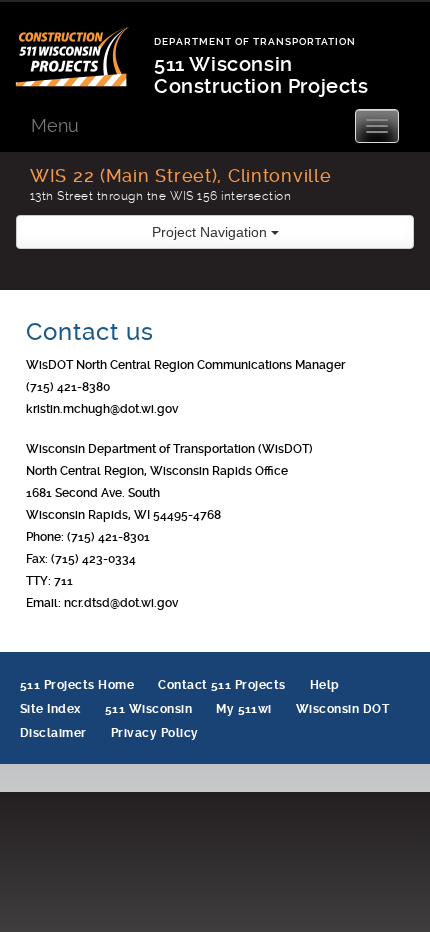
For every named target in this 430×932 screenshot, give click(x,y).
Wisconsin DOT (342, 709)
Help (325, 685)
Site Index (50, 709)
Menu (55, 125)
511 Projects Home (77, 685)
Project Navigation (211, 232)
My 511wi (244, 709)
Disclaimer (53, 733)
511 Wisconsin (148, 709)
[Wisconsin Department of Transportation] (84, 44)
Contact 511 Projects (222, 685)
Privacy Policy (155, 733)
